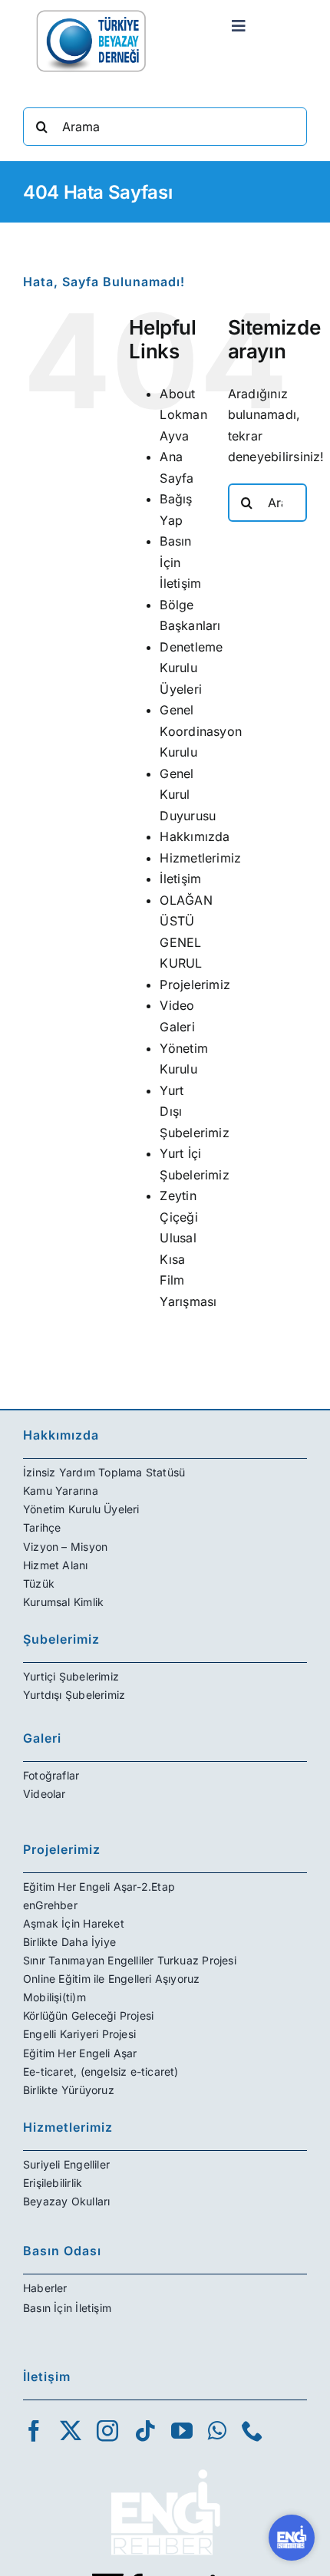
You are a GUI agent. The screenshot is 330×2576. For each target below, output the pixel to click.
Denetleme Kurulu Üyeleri (191, 668)
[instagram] (107, 2431)
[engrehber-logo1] (165, 2463)
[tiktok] (145, 2431)
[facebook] (34, 2431)
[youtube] (182, 2431)
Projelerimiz (195, 985)
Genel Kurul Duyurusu (188, 795)
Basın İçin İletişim (180, 562)
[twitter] (71, 2431)
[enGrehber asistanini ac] (292, 2538)
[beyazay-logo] (91, 14)
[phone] (252, 2431)
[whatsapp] (217, 2431)
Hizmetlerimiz (200, 858)
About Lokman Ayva (183, 415)
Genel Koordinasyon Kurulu (201, 731)
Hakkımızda (195, 836)
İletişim (180, 879)
